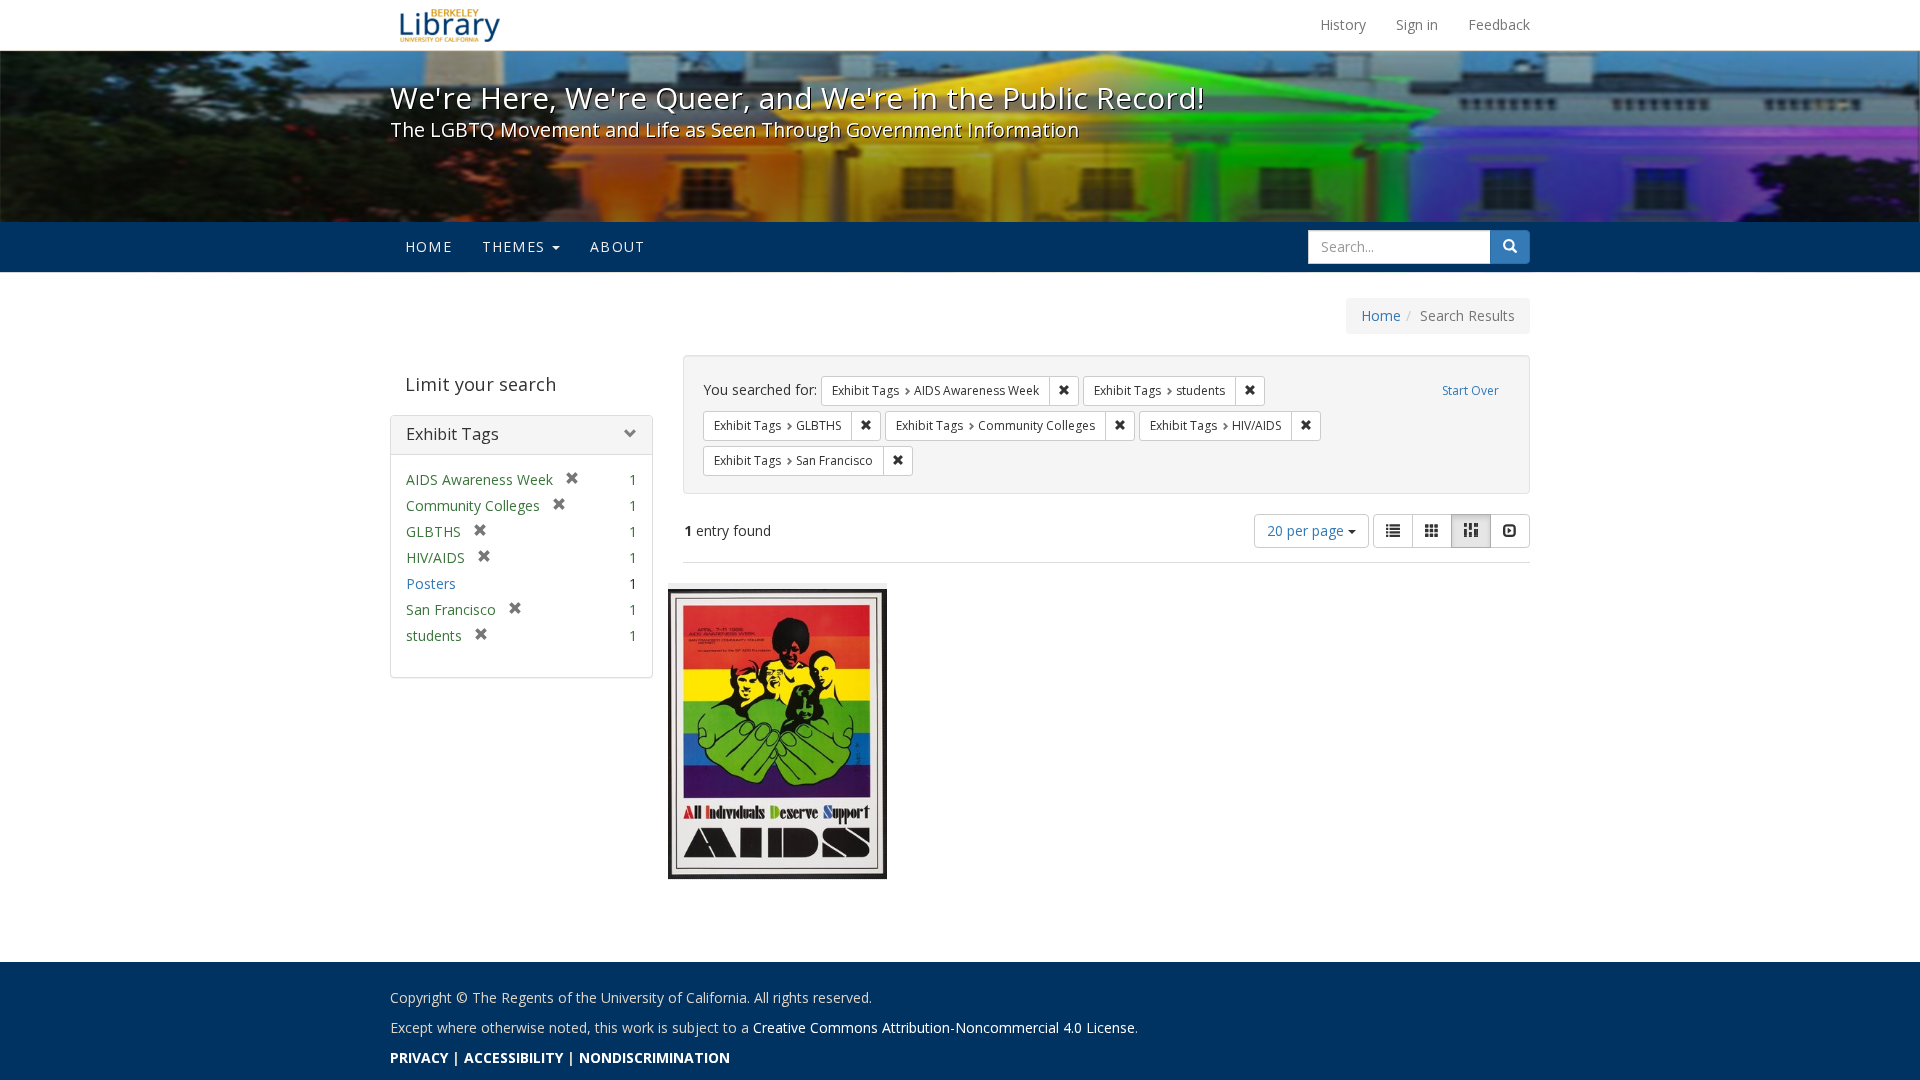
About (617, 246)
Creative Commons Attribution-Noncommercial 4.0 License (944, 1027)
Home (428, 246)
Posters (431, 583)
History (1343, 24)
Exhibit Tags (452, 434)
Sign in (1417, 24)
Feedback (1499, 24)
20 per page (1307, 530)
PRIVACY (419, 1057)
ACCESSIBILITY (513, 1057)
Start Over (1470, 390)
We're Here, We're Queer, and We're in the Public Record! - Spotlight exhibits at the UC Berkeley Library (450, 25)
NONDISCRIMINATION (654, 1057)
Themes (516, 246)
